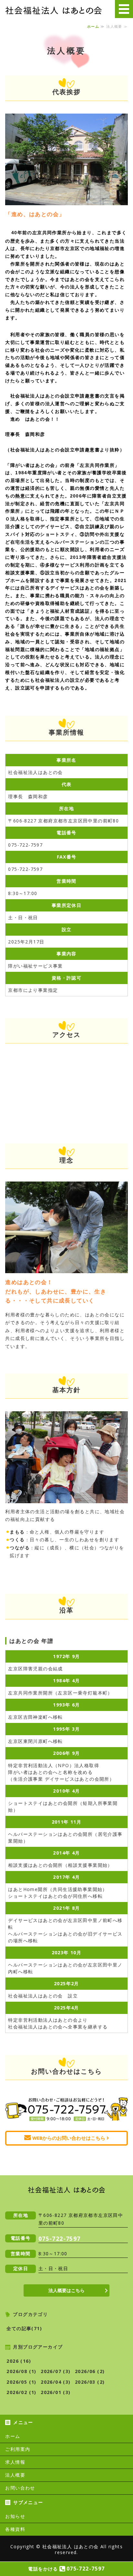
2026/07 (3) (56, 2371)
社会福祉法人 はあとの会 (71, 2546)
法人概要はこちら (66, 2290)
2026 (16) (19, 2361)
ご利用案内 (18, 2449)
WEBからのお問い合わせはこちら (69, 2138)
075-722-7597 (60, 2239)
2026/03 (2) (90, 2382)
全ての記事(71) (24, 2328)
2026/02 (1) (21, 2392)
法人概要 (15, 2475)
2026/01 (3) (56, 2392)
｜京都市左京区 (54, 10)
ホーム (93, 26)
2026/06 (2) (90, 2371)
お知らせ (15, 2516)
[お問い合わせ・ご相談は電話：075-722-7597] (66, 2122)
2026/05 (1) (21, 2382)
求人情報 (15, 2462)
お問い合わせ (20, 2488)
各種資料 (15, 2529)
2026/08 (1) (21, 2371)
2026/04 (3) (56, 2382)
